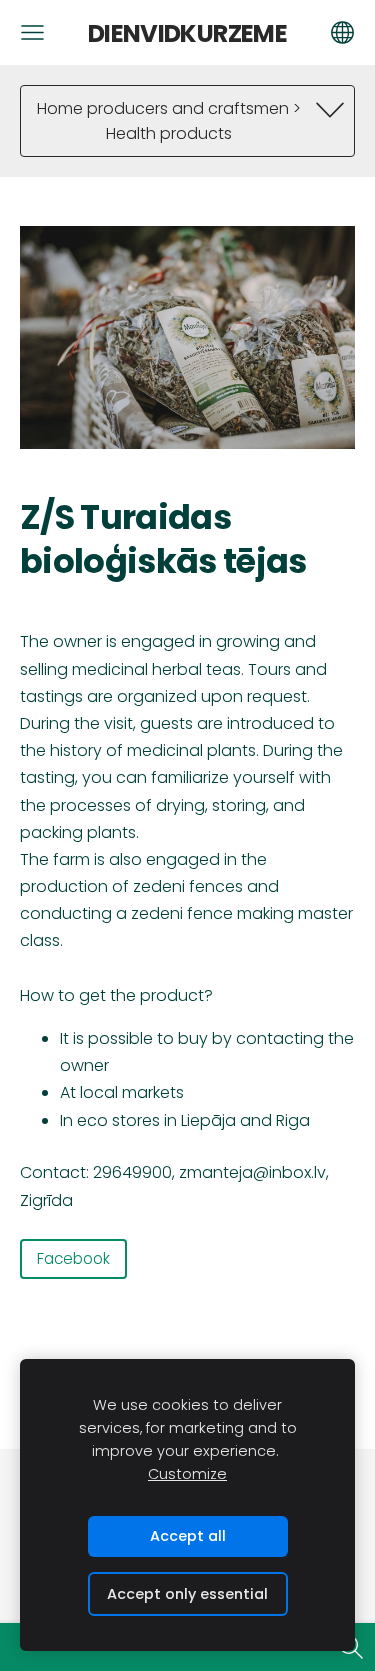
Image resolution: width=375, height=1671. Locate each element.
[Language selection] (342, 32)
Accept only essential (187, 1594)
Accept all (188, 1536)
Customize (187, 1474)
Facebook (73, 1258)
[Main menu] (32, 32)
